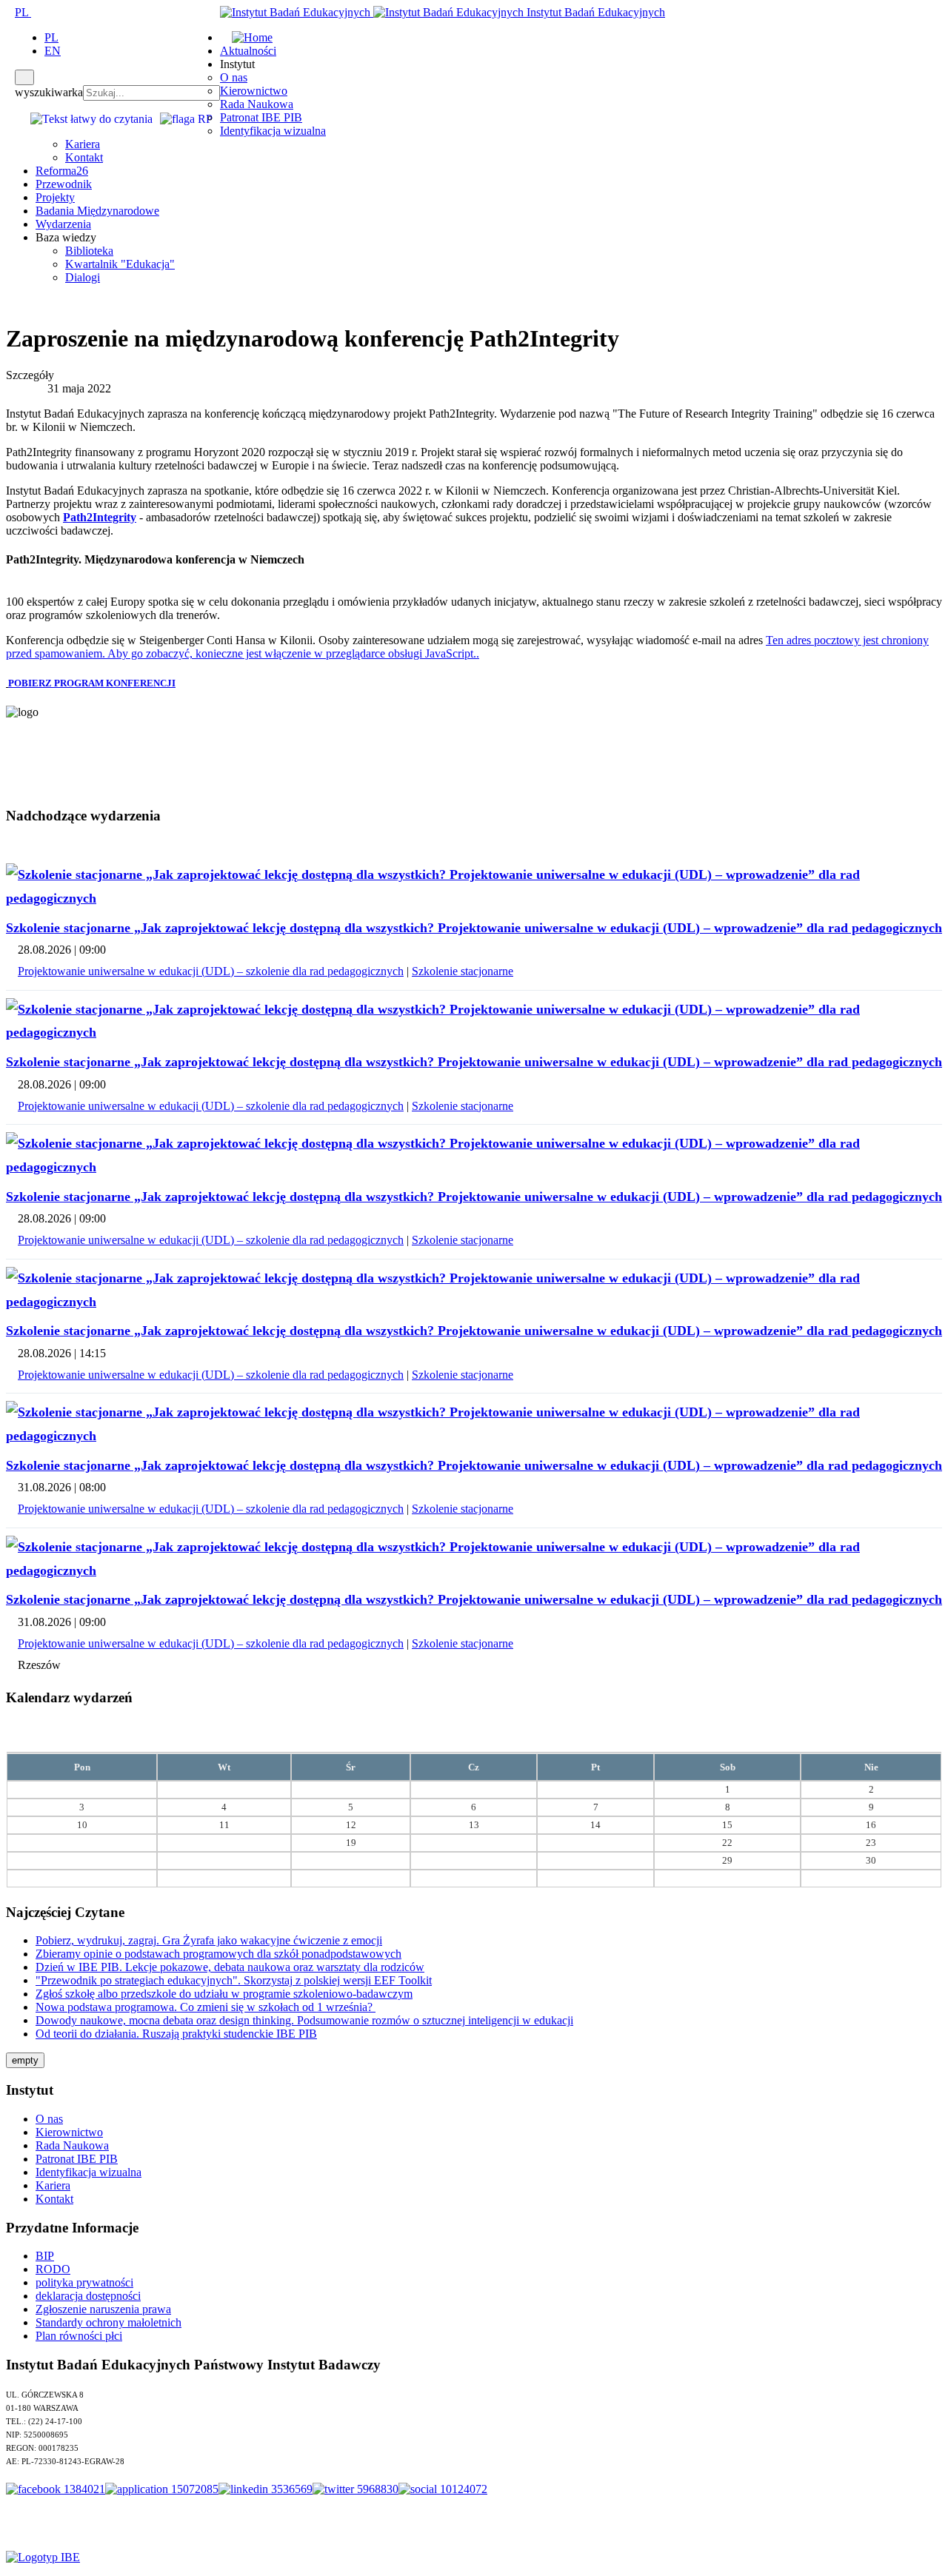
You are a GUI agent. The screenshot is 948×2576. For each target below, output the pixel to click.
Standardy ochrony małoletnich (109, 2322)
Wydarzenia (63, 224)
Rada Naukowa (257, 104)
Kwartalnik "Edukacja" (120, 264)
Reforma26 (62, 171)
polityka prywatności (84, 2282)
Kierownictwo (254, 91)
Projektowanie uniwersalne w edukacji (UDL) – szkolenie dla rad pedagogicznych (211, 971)
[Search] (24, 77)
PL (23, 12)
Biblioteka (89, 251)
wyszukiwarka (49, 92)
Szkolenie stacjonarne (463, 971)
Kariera (83, 144)
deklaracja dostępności (88, 2296)
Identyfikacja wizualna (273, 131)
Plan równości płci (79, 2336)
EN (53, 51)
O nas (234, 77)
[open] (10, 12)
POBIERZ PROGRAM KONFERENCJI (92, 683)
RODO (53, 2269)
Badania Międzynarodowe (97, 211)
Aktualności (248, 51)
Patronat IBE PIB (261, 117)
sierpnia (462, 1736)
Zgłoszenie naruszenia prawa (103, 2309)
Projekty (55, 197)
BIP (45, 2256)
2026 (498, 1736)
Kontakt (84, 157)
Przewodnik (64, 184)
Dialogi (83, 277)
